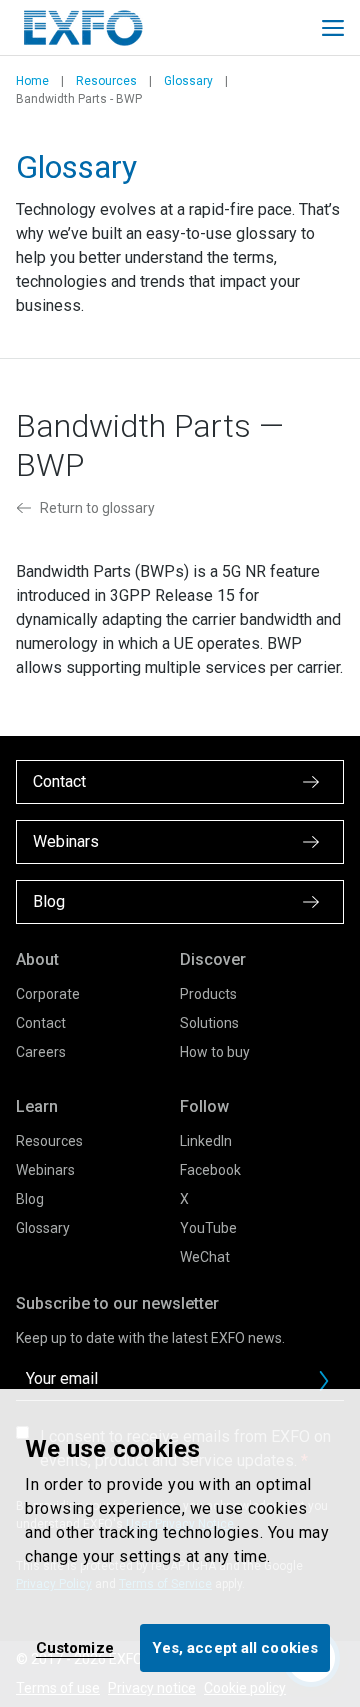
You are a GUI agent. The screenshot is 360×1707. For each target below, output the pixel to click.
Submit (324, 1381)
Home (32, 81)
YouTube (208, 1228)
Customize (75, 1648)
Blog (30, 1199)
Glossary (188, 81)
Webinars (45, 1170)
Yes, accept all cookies (235, 1648)
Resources (106, 81)
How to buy (215, 1052)
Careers (41, 1052)
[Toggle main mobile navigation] (333, 28)
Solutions (209, 1023)
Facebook (210, 1170)
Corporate (48, 994)
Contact (41, 1023)
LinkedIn (206, 1141)
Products (208, 994)
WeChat (205, 1257)
